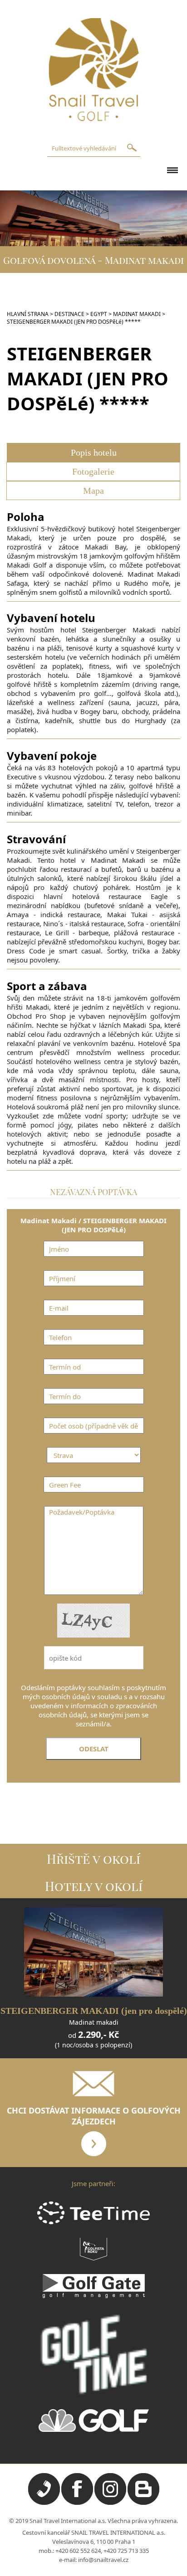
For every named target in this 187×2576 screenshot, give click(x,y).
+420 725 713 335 (126, 2551)
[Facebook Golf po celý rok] (77, 2503)
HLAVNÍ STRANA (28, 314)
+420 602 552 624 (78, 2551)
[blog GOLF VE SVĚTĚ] (143, 2503)
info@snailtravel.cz (103, 2560)
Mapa (93, 491)
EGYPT (99, 314)
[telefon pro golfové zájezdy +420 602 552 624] (44, 2503)
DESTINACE (69, 314)
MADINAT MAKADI (137, 314)
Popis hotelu (94, 452)
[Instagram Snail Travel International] (110, 2503)
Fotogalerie (93, 471)
